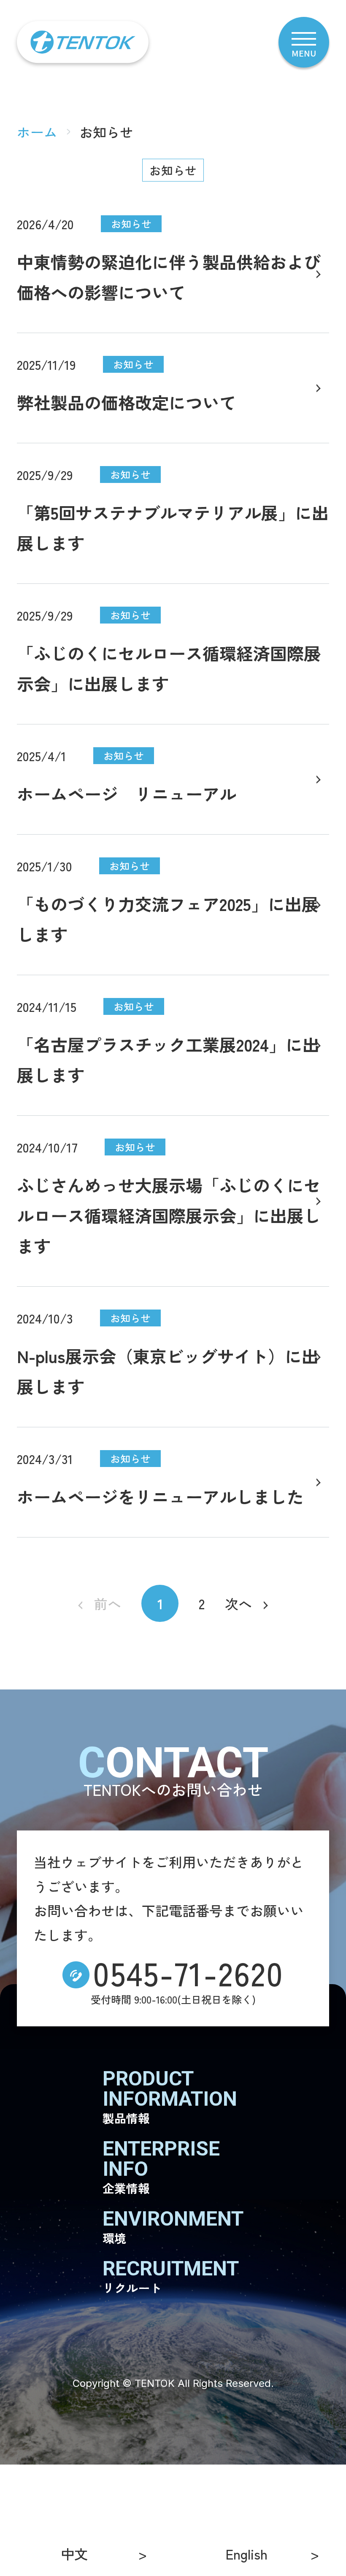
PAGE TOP (312, 2540)
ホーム (37, 132)
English (247, 2554)
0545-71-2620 (188, 1972)
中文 (74, 2554)
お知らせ (173, 170)
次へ (238, 1603)
